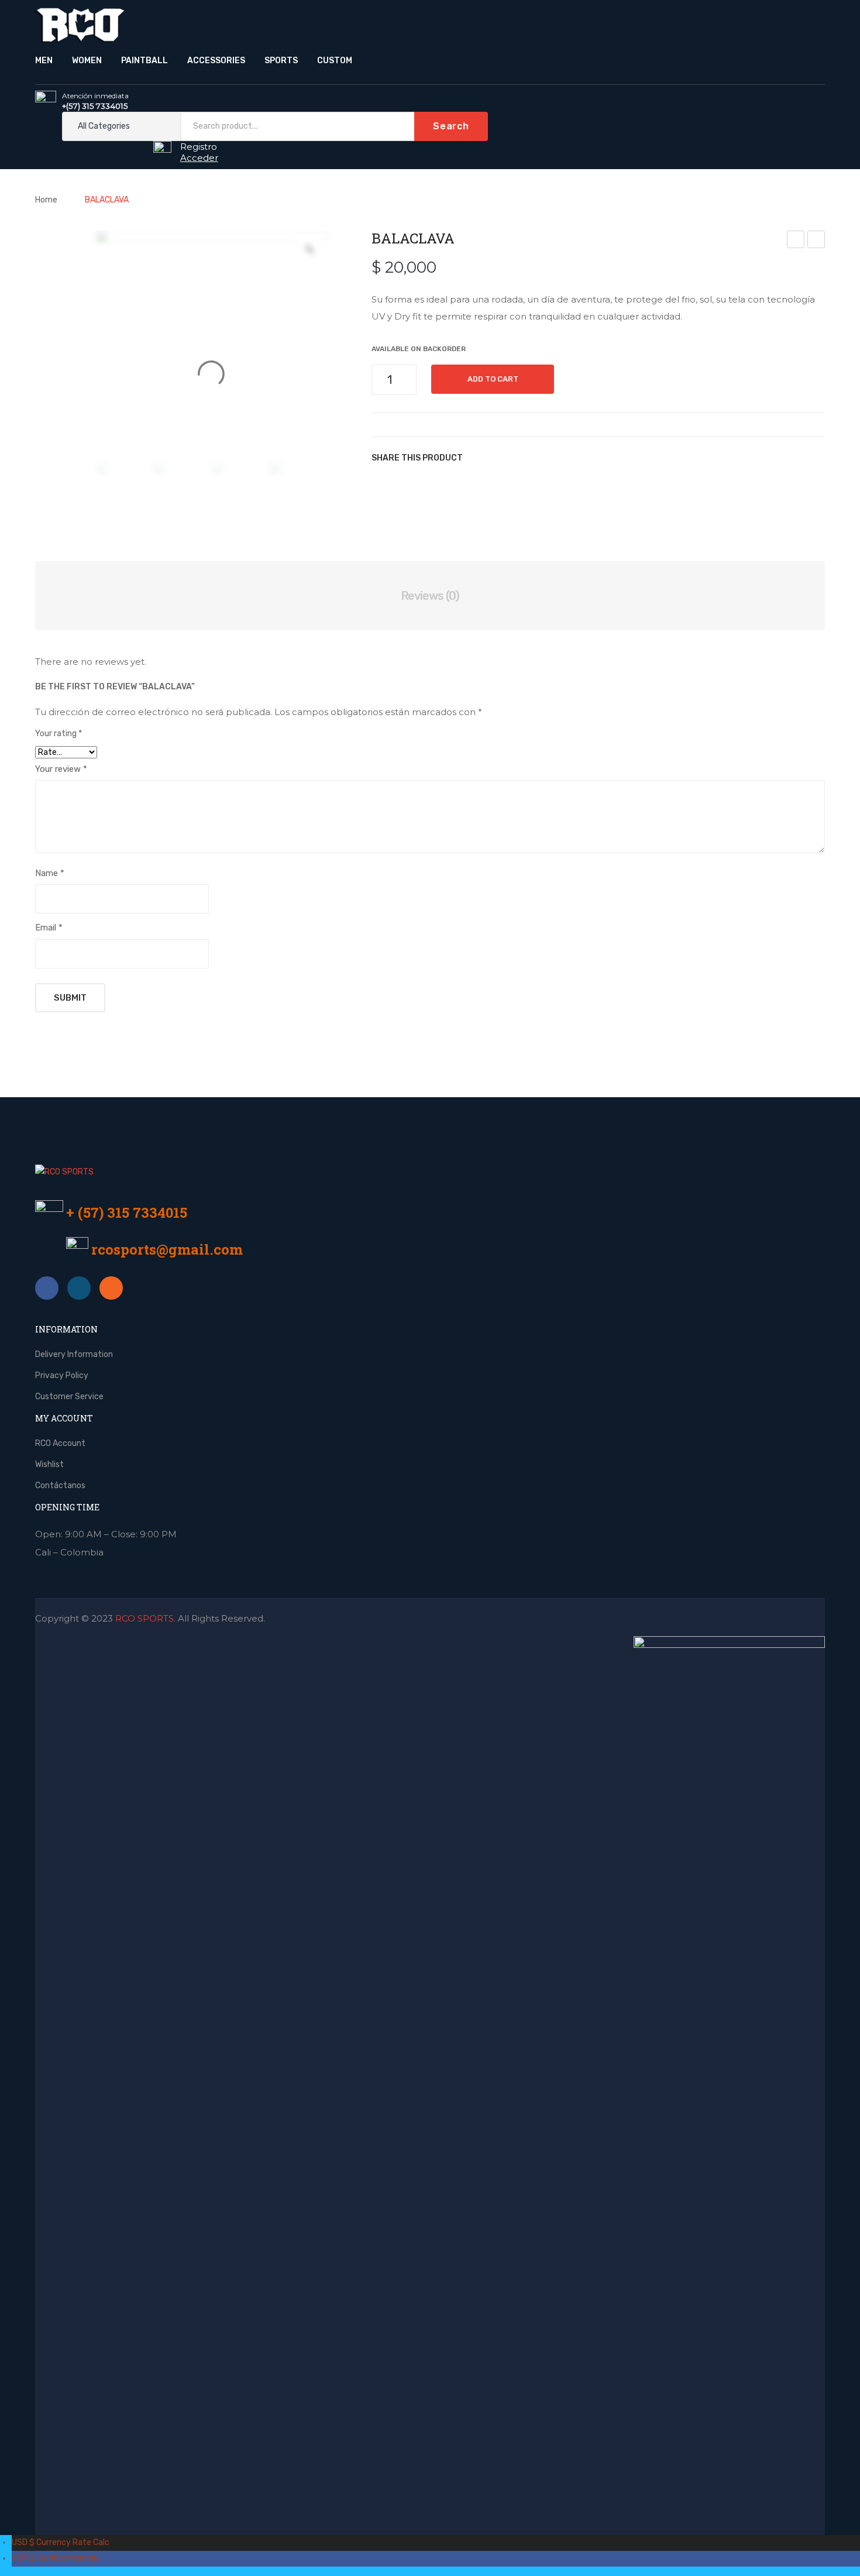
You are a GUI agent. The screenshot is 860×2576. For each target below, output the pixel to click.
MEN (44, 61)
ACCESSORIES (216, 61)
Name (50, 873)
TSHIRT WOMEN (797, 241)
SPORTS (281, 61)
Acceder (199, 158)
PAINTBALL (145, 61)
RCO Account (60, 1443)
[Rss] (111, 1288)
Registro (199, 147)
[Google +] (550, 458)
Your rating (59, 734)
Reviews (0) (430, 596)
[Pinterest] (527, 458)
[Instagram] (79, 1288)
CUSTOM (335, 61)
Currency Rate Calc (61, 2542)
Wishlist (49, 1464)
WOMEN (87, 61)
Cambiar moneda (56, 2558)
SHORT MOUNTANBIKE (817, 241)
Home (46, 200)
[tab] (430, 596)
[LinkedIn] (573, 458)
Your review (61, 769)
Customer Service (69, 1397)
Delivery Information (74, 1354)
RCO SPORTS (145, 1618)
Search (451, 126)
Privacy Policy (62, 1375)
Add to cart (493, 379)
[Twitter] (503, 458)
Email (49, 928)
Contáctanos (60, 1486)
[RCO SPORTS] (80, 24)
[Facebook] (480, 458)
